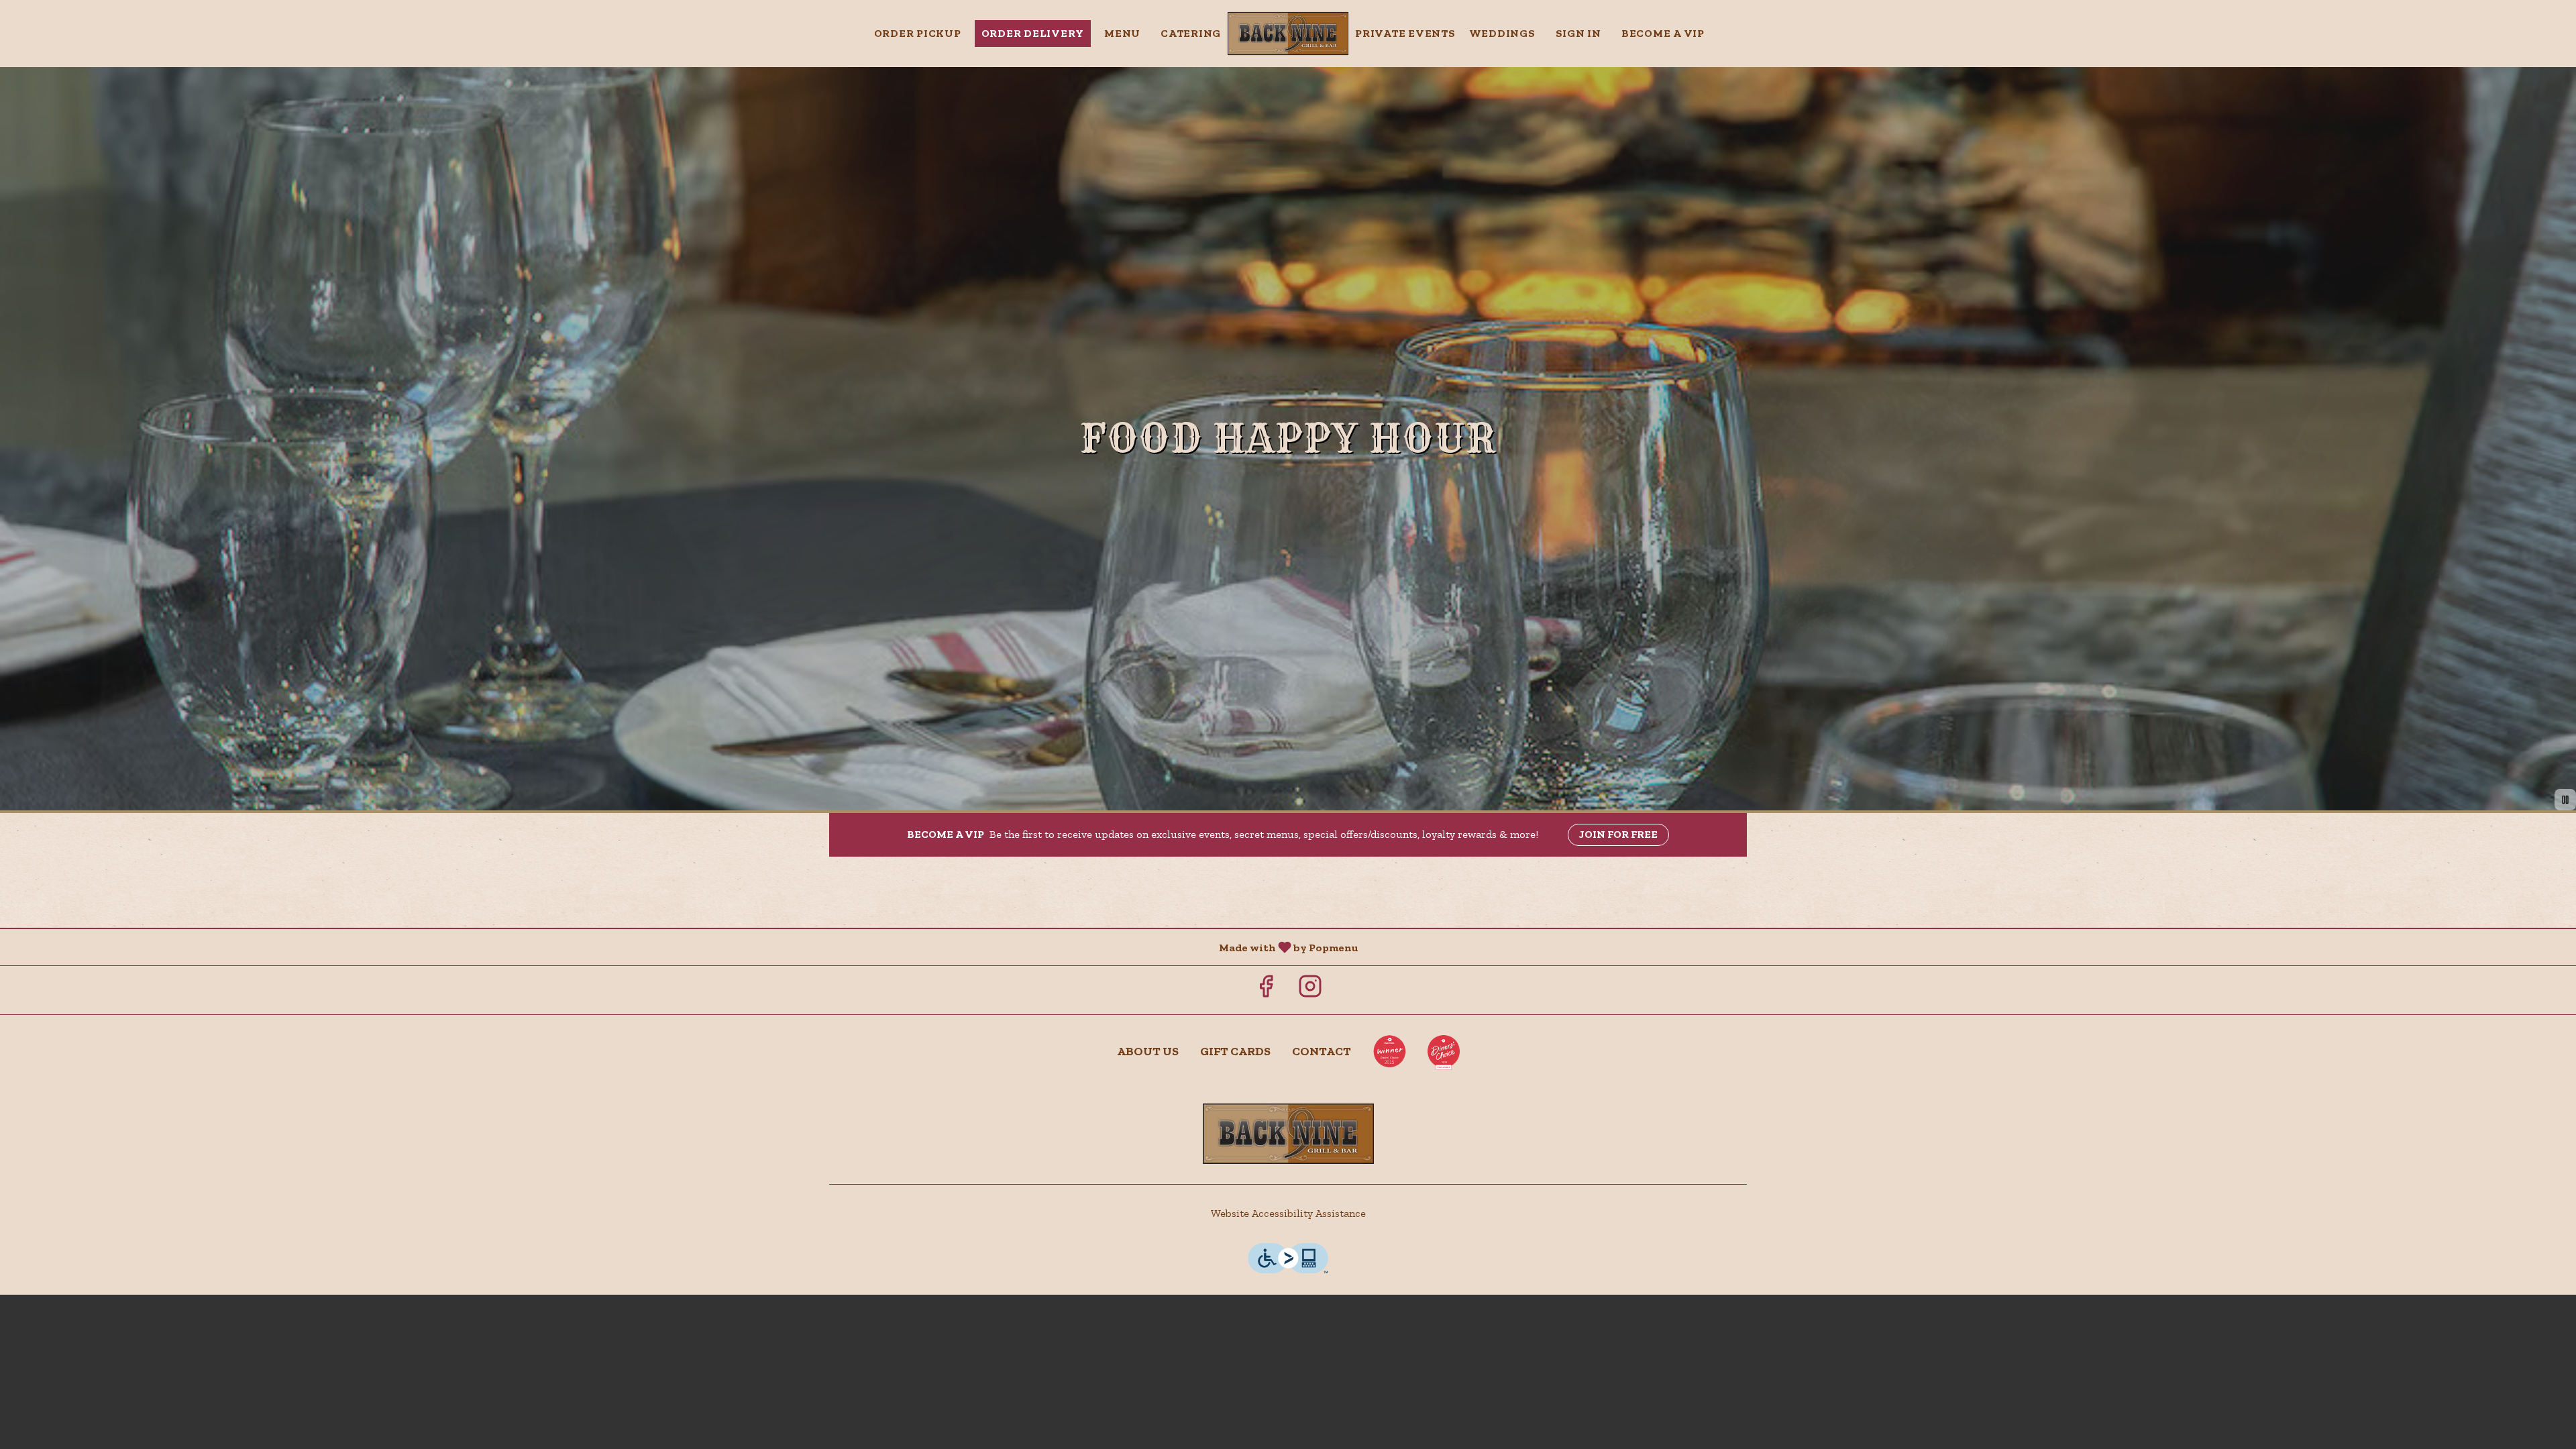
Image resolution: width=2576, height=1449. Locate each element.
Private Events (1405, 33)
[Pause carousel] (2565, 800)
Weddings (1502, 33)
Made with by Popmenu (684, 947)
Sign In (1578, 33)
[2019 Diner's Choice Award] (1444, 1051)
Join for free (1618, 834)
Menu (1122, 33)
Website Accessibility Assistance (1288, 1213)
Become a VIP (1663, 33)
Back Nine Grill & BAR (1288, 1134)
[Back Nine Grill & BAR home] (1288, 34)
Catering (1191, 33)
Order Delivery (1033, 33)
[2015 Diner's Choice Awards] (1389, 1051)
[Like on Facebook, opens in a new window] (1266, 990)
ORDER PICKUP (918, 33)
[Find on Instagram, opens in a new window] (1310, 990)
